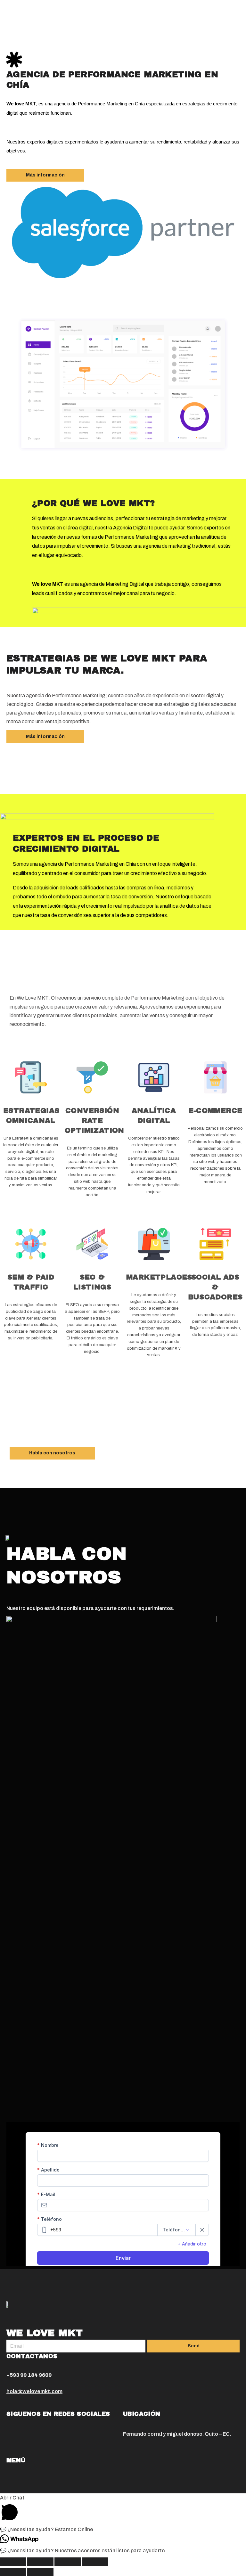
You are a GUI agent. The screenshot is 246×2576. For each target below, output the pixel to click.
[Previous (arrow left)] (13, 2572)
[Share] (40, 2562)
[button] (45, 175)
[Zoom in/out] (95, 2562)
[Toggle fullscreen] (68, 2562)
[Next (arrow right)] (40, 2572)
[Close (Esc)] (13, 2562)
